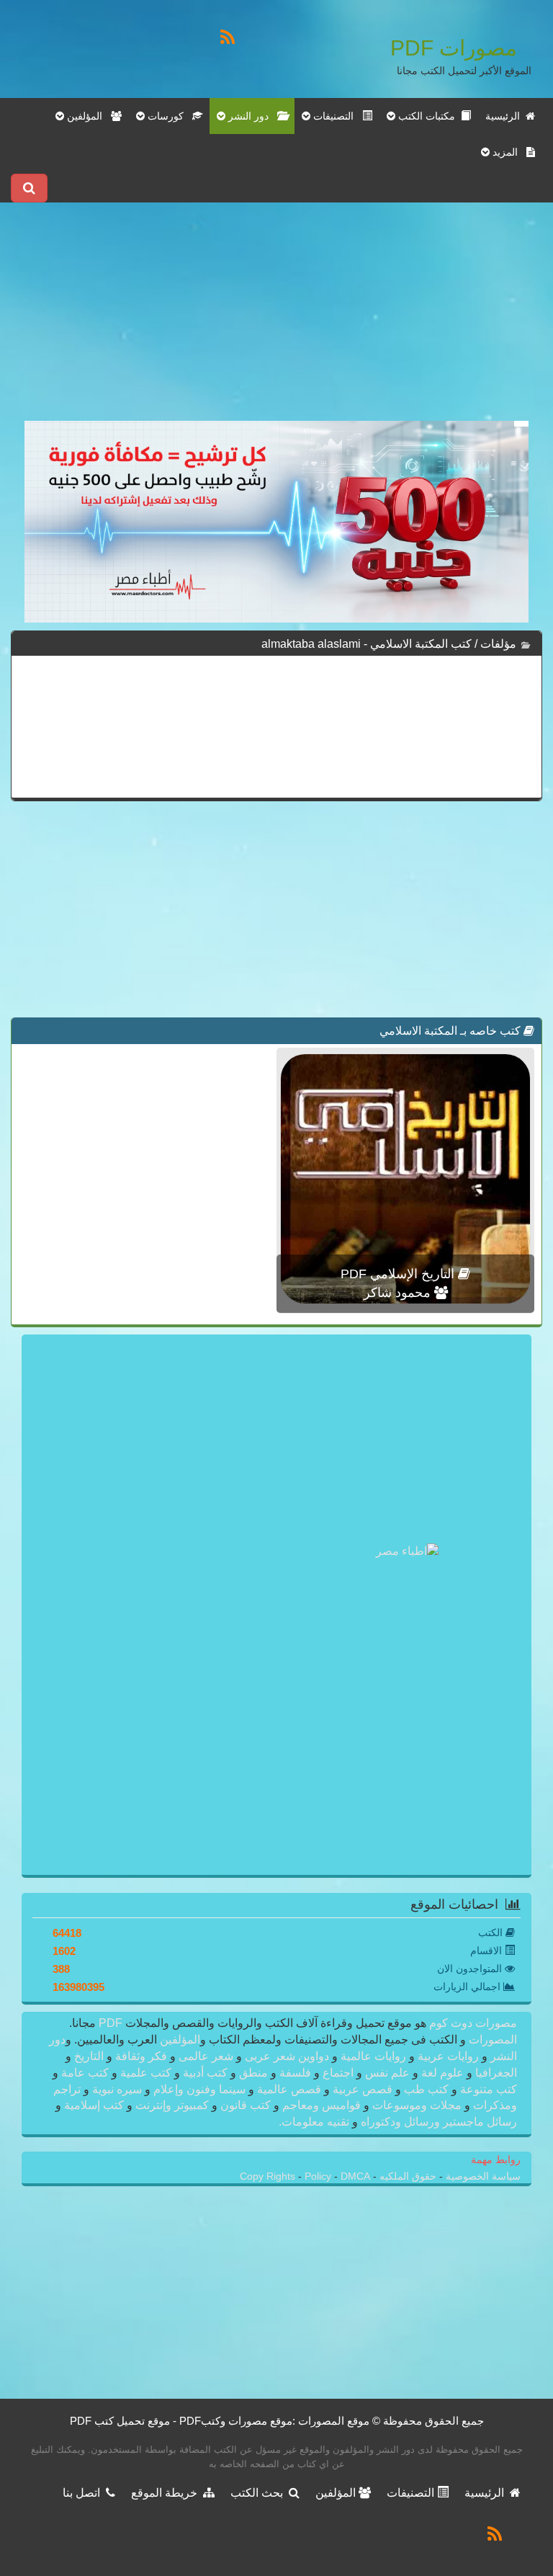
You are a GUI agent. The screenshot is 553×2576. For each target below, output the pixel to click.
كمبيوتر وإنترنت (172, 2105)
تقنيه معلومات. (315, 2122)
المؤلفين (179, 2040)
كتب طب (426, 2089)
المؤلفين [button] (87, 116)
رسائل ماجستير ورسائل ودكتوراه (437, 2122)
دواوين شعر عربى (287, 2056)
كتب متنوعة (487, 2089)
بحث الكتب (260, 2493)
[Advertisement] (276, 320)
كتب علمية (146, 2073)
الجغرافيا (495, 2073)
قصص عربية (363, 2089)
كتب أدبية (205, 2073)
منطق (253, 2073)
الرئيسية (505, 116)
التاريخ (89, 2056)
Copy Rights (269, 2176)
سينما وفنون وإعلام (199, 2089)
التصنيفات (412, 2493)
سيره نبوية (117, 2089)
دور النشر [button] (251, 116)
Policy (319, 2176)
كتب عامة (85, 2073)
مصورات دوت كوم (472, 2023)
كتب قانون (246, 2105)
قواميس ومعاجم (322, 2105)
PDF (111, 2023)
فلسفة (295, 2073)
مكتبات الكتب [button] (428, 116)
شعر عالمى (206, 2056)
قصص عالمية (289, 2089)
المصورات (491, 2040)
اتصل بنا (84, 2493)
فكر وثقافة (141, 2056)
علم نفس (387, 2073)
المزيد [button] (508, 152)
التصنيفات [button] (336, 116)
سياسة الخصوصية (482, 2176)
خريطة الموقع (167, 2493)
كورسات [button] (168, 116)
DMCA (355, 2176)
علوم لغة (442, 2073)
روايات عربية (448, 2056)
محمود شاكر (399, 1293)
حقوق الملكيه (406, 2176)
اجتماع (338, 2073)
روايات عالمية (373, 2056)
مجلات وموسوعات (417, 2105)
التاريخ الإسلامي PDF (399, 1274)
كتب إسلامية (94, 2105)
